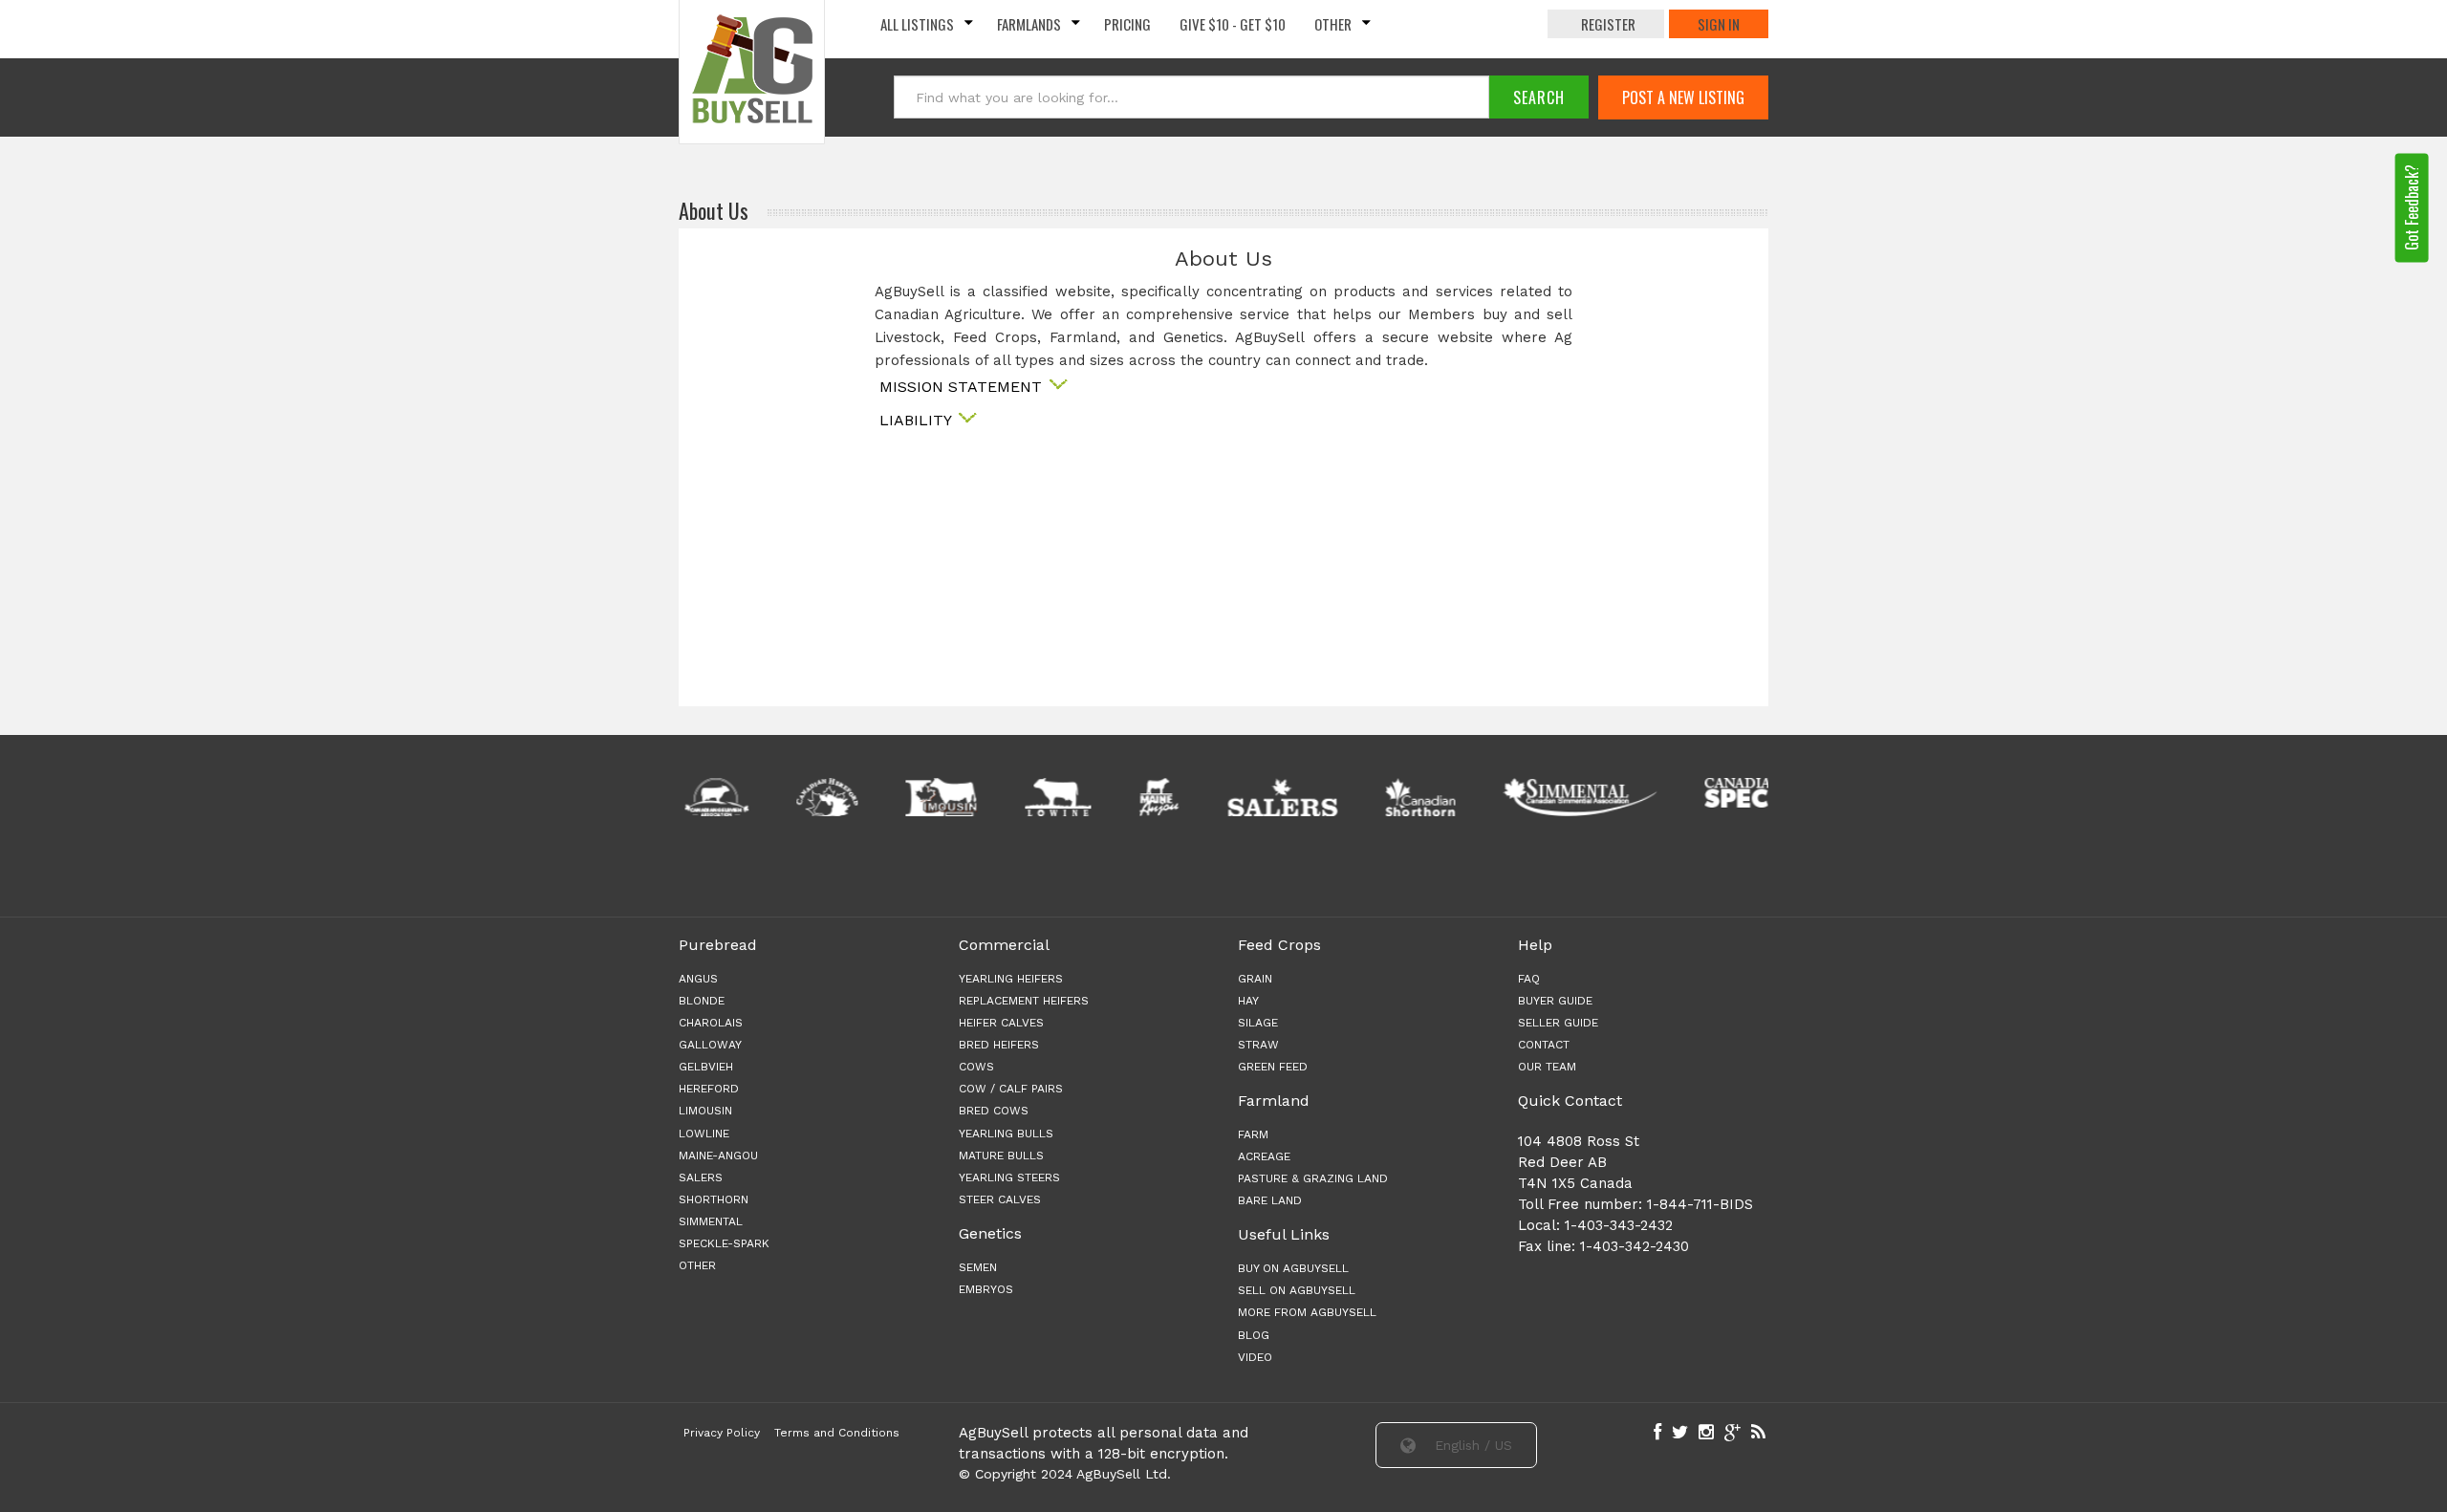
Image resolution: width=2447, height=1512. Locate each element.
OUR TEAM (1547, 1067)
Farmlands (1029, 24)
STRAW (1258, 1045)
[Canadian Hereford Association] (822, 797)
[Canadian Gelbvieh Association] (712, 797)
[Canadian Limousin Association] (936, 797)
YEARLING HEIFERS (1011, 979)
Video (1255, 1357)
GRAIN (1255, 979)
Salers (701, 1177)
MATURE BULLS (1001, 1156)
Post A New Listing (1683, 97)
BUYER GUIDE (1555, 1001)
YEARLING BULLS (1006, 1134)
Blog (1254, 1335)
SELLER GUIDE (1558, 1023)
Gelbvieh (706, 1067)
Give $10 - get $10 (1233, 24)
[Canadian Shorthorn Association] (1415, 797)
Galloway (710, 1045)
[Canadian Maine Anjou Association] (1153, 797)
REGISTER (1608, 24)
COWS (976, 1067)
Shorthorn (714, 1199)
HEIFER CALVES (1001, 1023)
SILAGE (1258, 1023)
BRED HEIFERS (999, 1045)
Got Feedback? (2412, 207)
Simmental (711, 1221)
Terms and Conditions (837, 1433)
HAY (1248, 1001)
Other (1333, 24)
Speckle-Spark (724, 1243)
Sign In (1719, 24)
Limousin (705, 1111)
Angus (698, 979)
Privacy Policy (722, 1433)
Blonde (702, 1001)
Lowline (704, 1134)
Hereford (709, 1089)
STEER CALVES (1000, 1199)
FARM (1253, 1134)
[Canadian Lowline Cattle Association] (1053, 797)
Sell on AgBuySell (1297, 1290)
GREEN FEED (1273, 1067)
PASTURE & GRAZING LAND (1313, 1178)
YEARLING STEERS (1009, 1177)
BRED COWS (994, 1111)
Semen (978, 1267)
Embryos (986, 1289)
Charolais (711, 1023)
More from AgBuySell (1307, 1312)
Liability (918, 420)
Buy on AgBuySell (1293, 1268)
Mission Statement (963, 387)
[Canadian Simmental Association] (1575, 797)
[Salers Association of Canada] (1278, 797)
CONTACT (1544, 1045)
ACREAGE (1264, 1156)
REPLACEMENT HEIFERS (1024, 1001)
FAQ (1529, 979)
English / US (1471, 1445)
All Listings (917, 24)
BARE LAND (1270, 1200)
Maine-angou (718, 1156)
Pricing (1127, 24)
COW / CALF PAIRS (1011, 1089)
